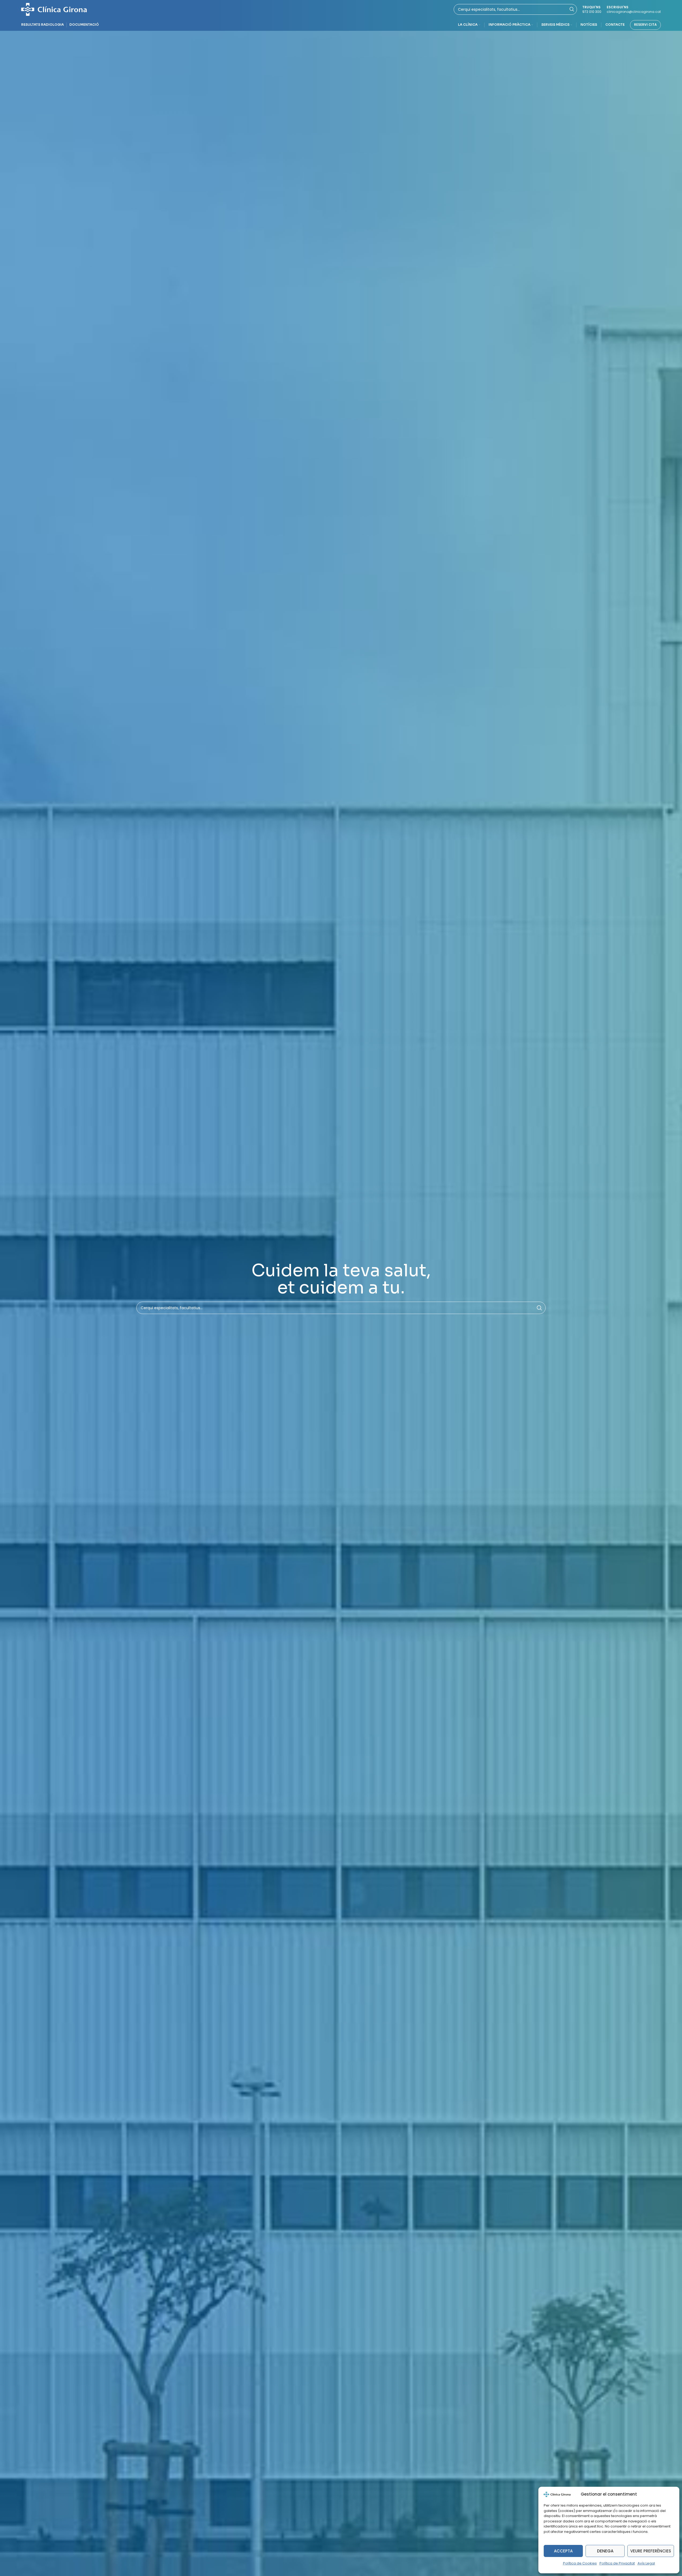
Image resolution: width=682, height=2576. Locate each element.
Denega (605, 2551)
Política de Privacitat (617, 2563)
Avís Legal (646, 2563)
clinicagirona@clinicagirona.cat (634, 12)
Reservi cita (645, 25)
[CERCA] (539, 1308)
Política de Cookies (580, 2563)
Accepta (563, 2551)
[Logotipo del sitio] (54, 9)
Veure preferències (651, 2551)
